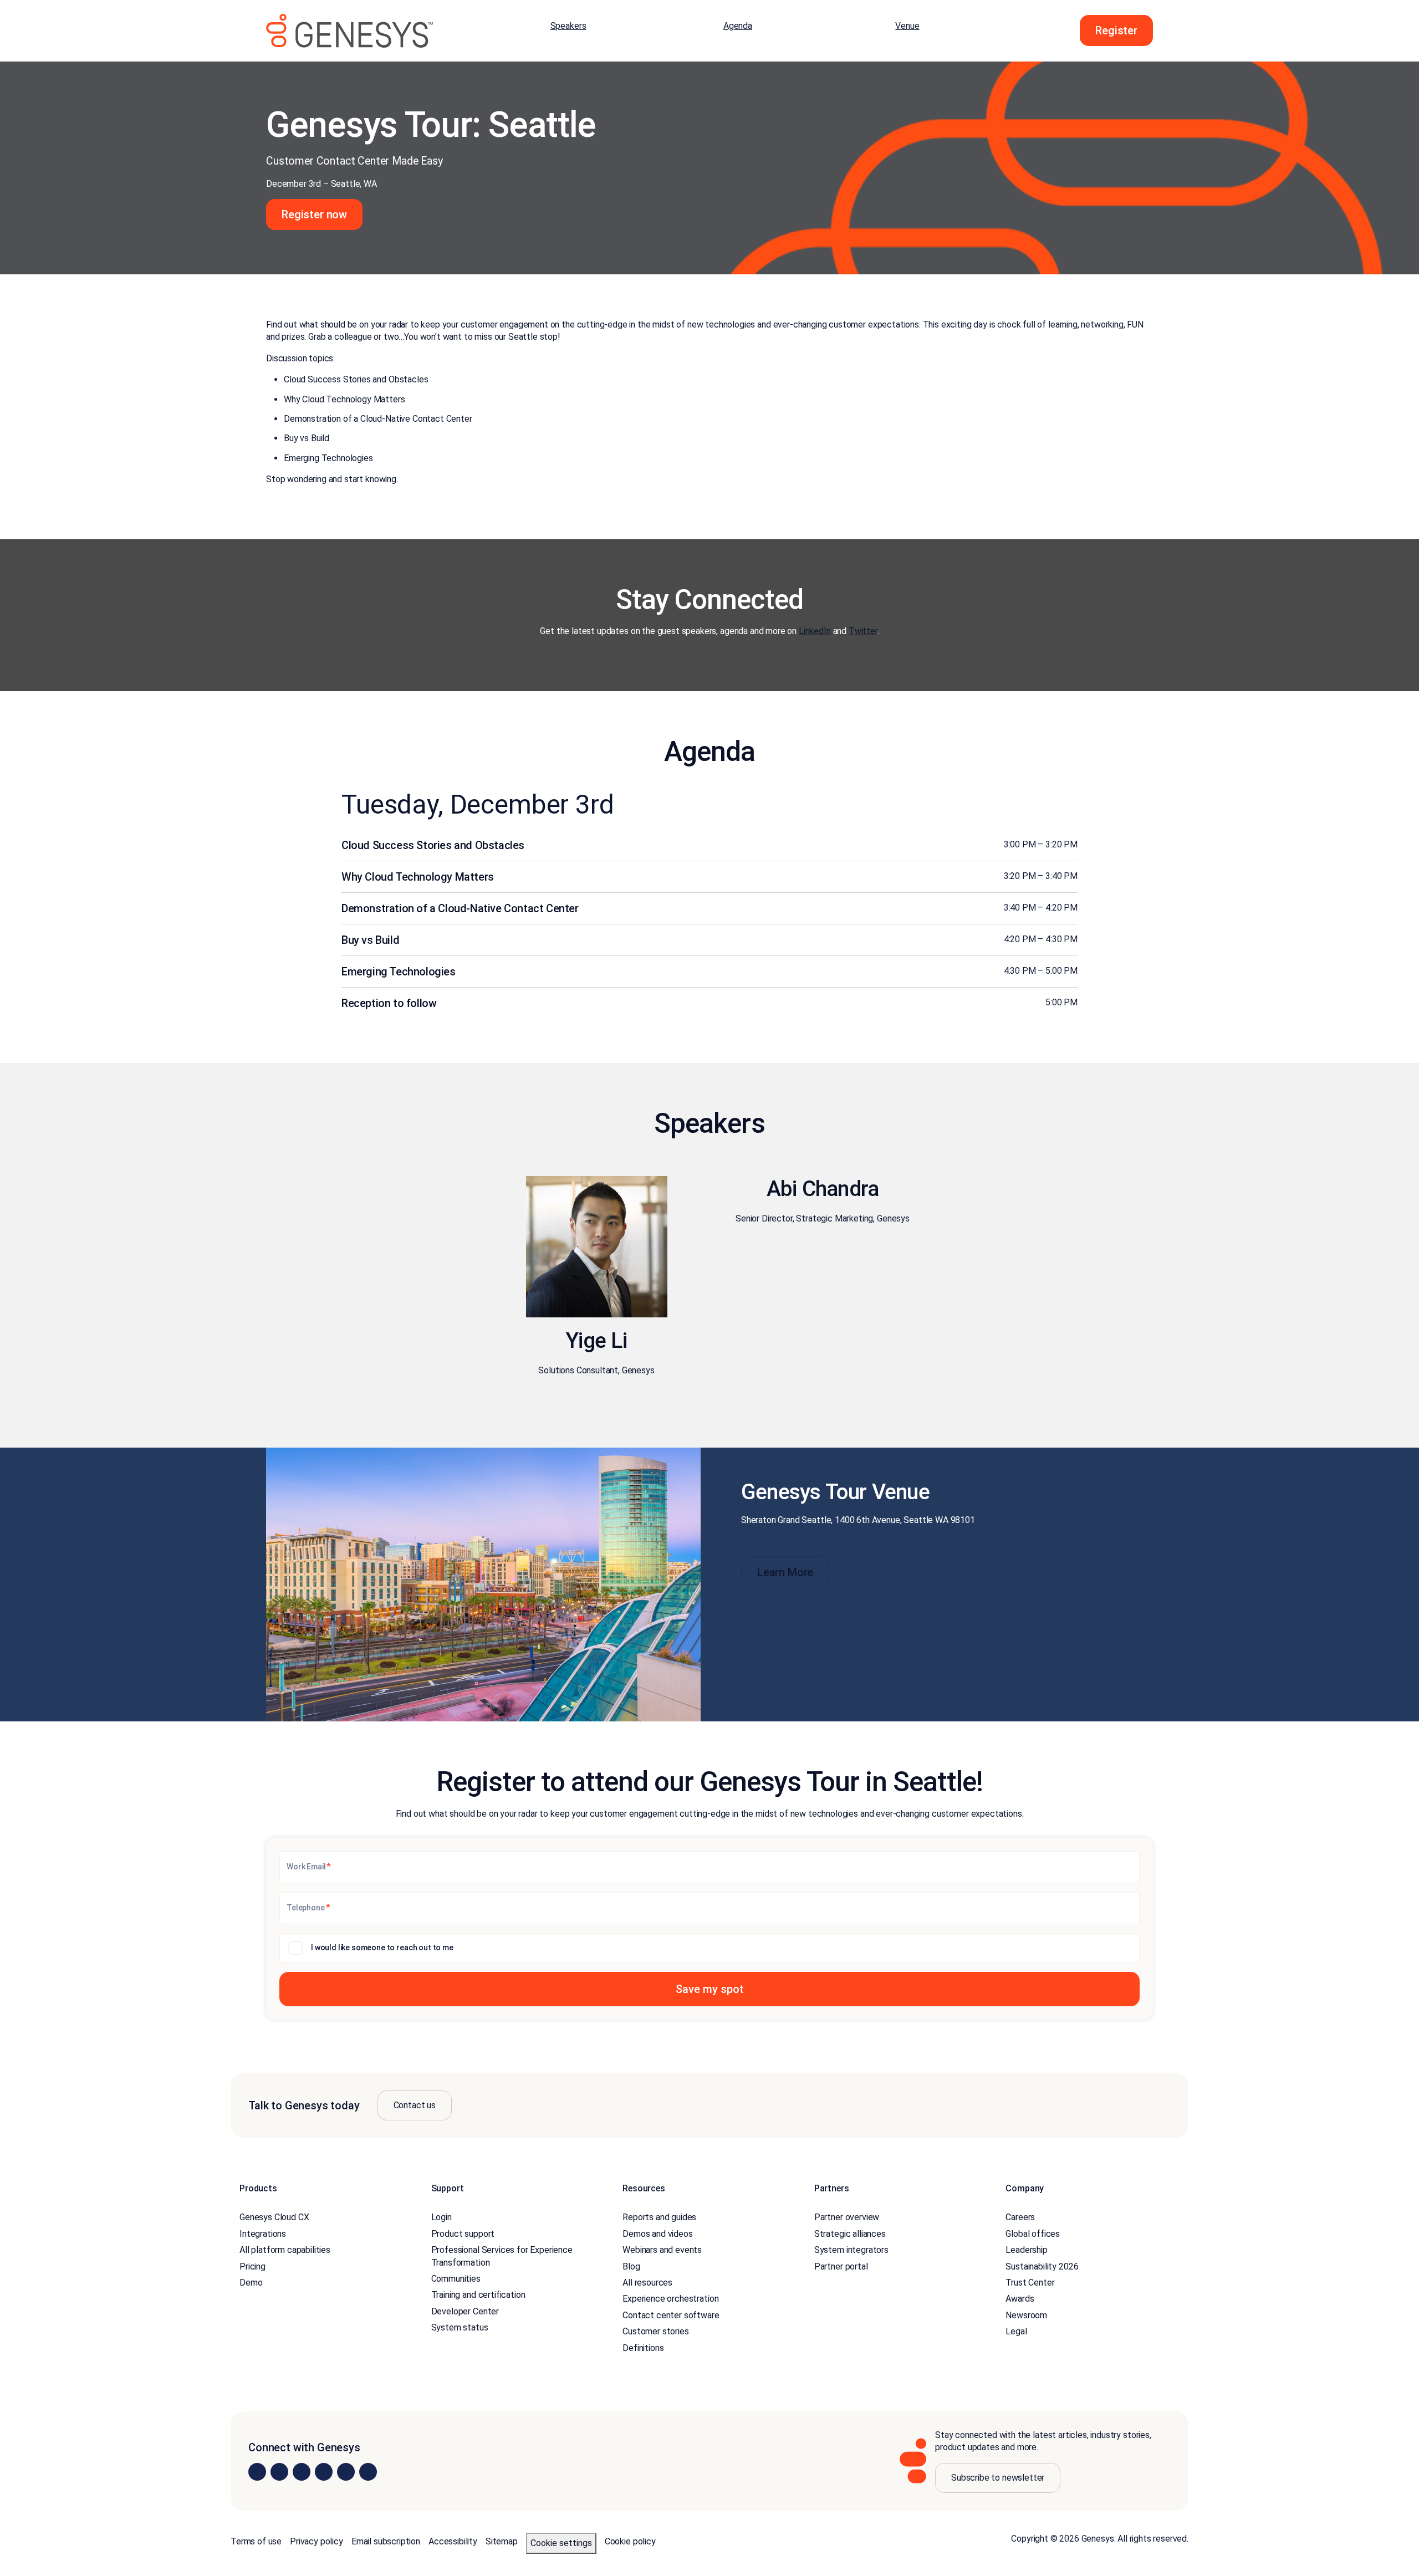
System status (460, 2327)
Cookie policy (630, 2541)
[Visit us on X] (302, 2472)
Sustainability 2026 (1042, 2266)
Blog (631, 2266)
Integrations (263, 2234)
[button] (709, 1989)
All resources (647, 2283)
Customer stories (655, 2331)
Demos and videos (657, 2234)
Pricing (252, 2266)
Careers (1020, 2217)
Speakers (568, 26)
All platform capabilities (285, 2250)
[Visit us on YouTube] (346, 2472)
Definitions (643, 2347)
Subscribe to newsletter (998, 2478)
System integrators (851, 2250)
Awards (1020, 2299)
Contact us (415, 2105)
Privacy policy (317, 2541)
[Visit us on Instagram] (279, 2472)
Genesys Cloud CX (274, 2217)
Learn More (785, 1572)
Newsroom (1026, 2315)
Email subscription (386, 2541)
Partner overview (847, 2217)
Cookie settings (561, 2543)
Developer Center (465, 2311)
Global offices (1033, 2234)
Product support (463, 2234)
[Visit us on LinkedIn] (257, 2472)
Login (441, 2217)
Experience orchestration (670, 2299)
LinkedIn (815, 631)
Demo (251, 2283)
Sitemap (502, 2541)
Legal (1016, 2331)
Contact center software (671, 2315)
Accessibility (453, 2541)
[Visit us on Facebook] (324, 2472)
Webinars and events (662, 2250)
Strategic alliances (850, 2234)
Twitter (863, 631)
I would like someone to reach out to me (382, 1948)
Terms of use (256, 2541)
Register (1116, 30)
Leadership (1026, 2250)
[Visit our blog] (368, 2472)
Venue (907, 26)
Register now (314, 214)
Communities (456, 2279)
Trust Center (1030, 2283)
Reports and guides (659, 2217)
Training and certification (478, 2295)
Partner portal (841, 2266)
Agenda (738, 26)
